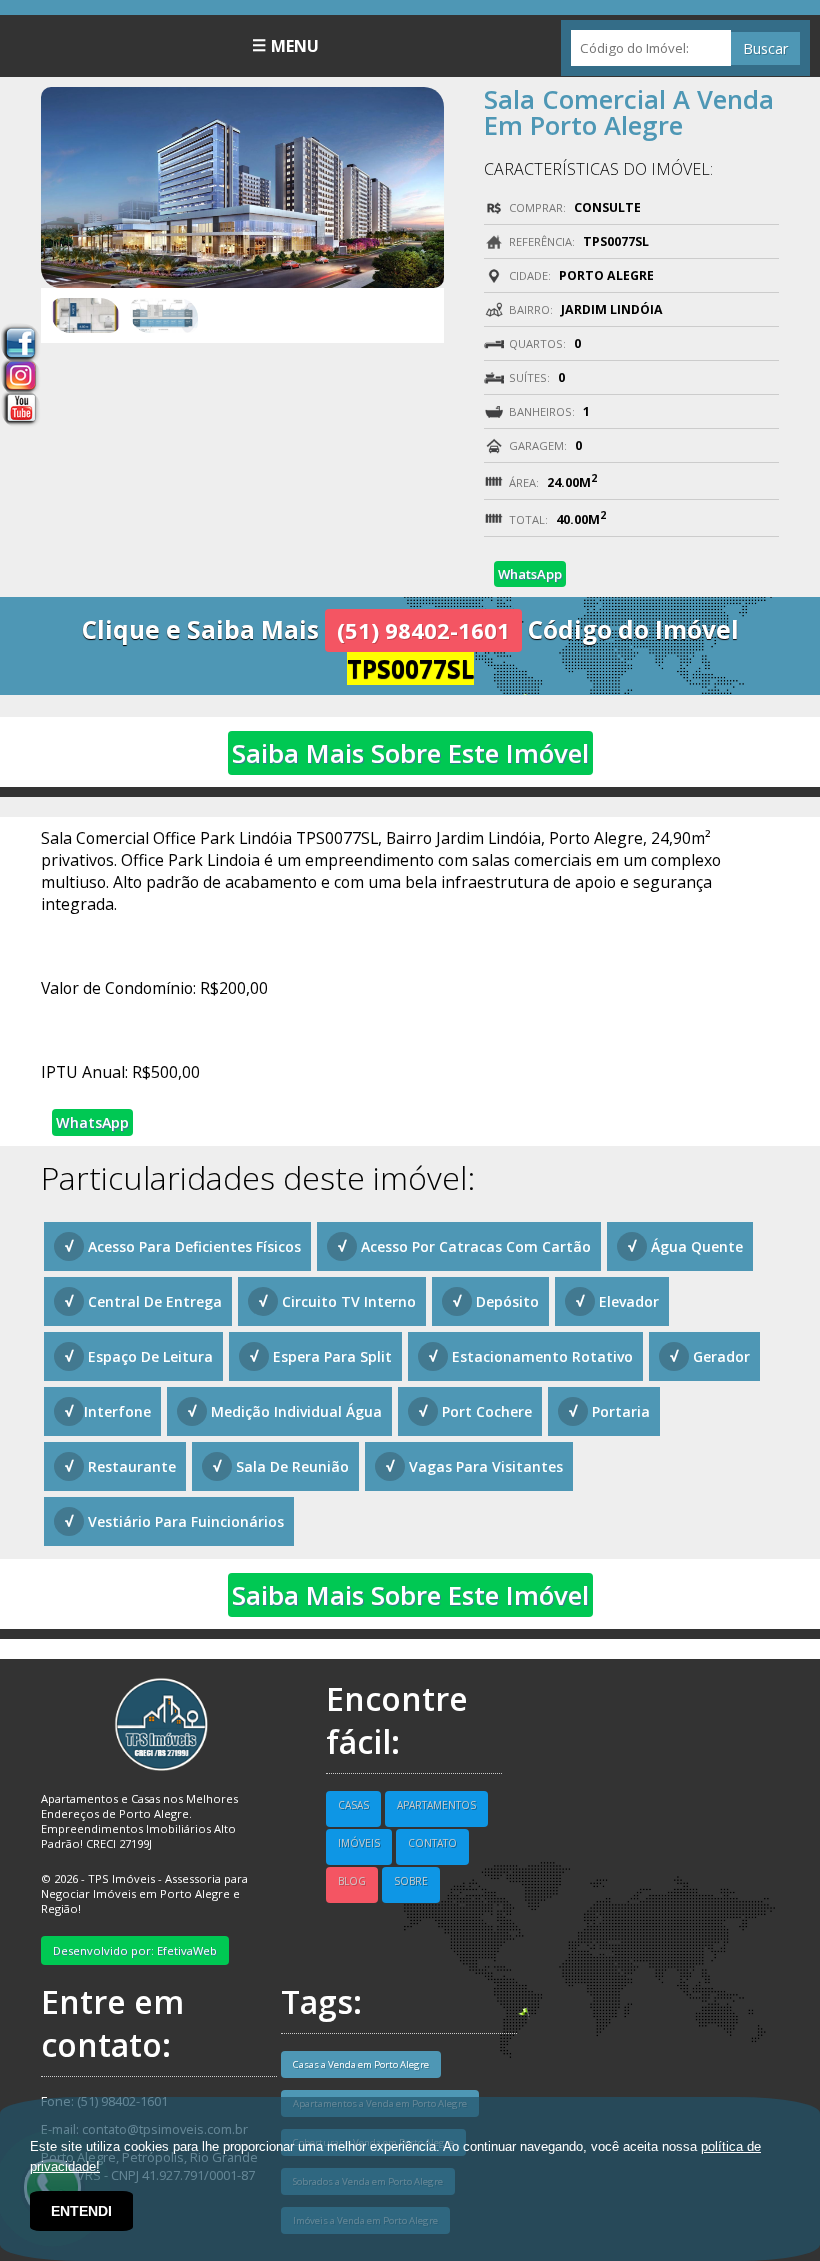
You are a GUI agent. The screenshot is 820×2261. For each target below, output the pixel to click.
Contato (432, 1843)
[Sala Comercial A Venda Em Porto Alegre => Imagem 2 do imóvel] (164, 314)
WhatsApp (530, 574)
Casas (353, 1805)
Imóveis (359, 1843)
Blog (352, 1881)
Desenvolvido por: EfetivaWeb (135, 1950)
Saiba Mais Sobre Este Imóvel (410, 753)
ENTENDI (81, 2211)
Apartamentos (436, 1805)
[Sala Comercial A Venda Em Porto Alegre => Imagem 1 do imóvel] (85, 314)
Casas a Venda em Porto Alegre (361, 2064)
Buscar (765, 48)
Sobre (411, 1881)
